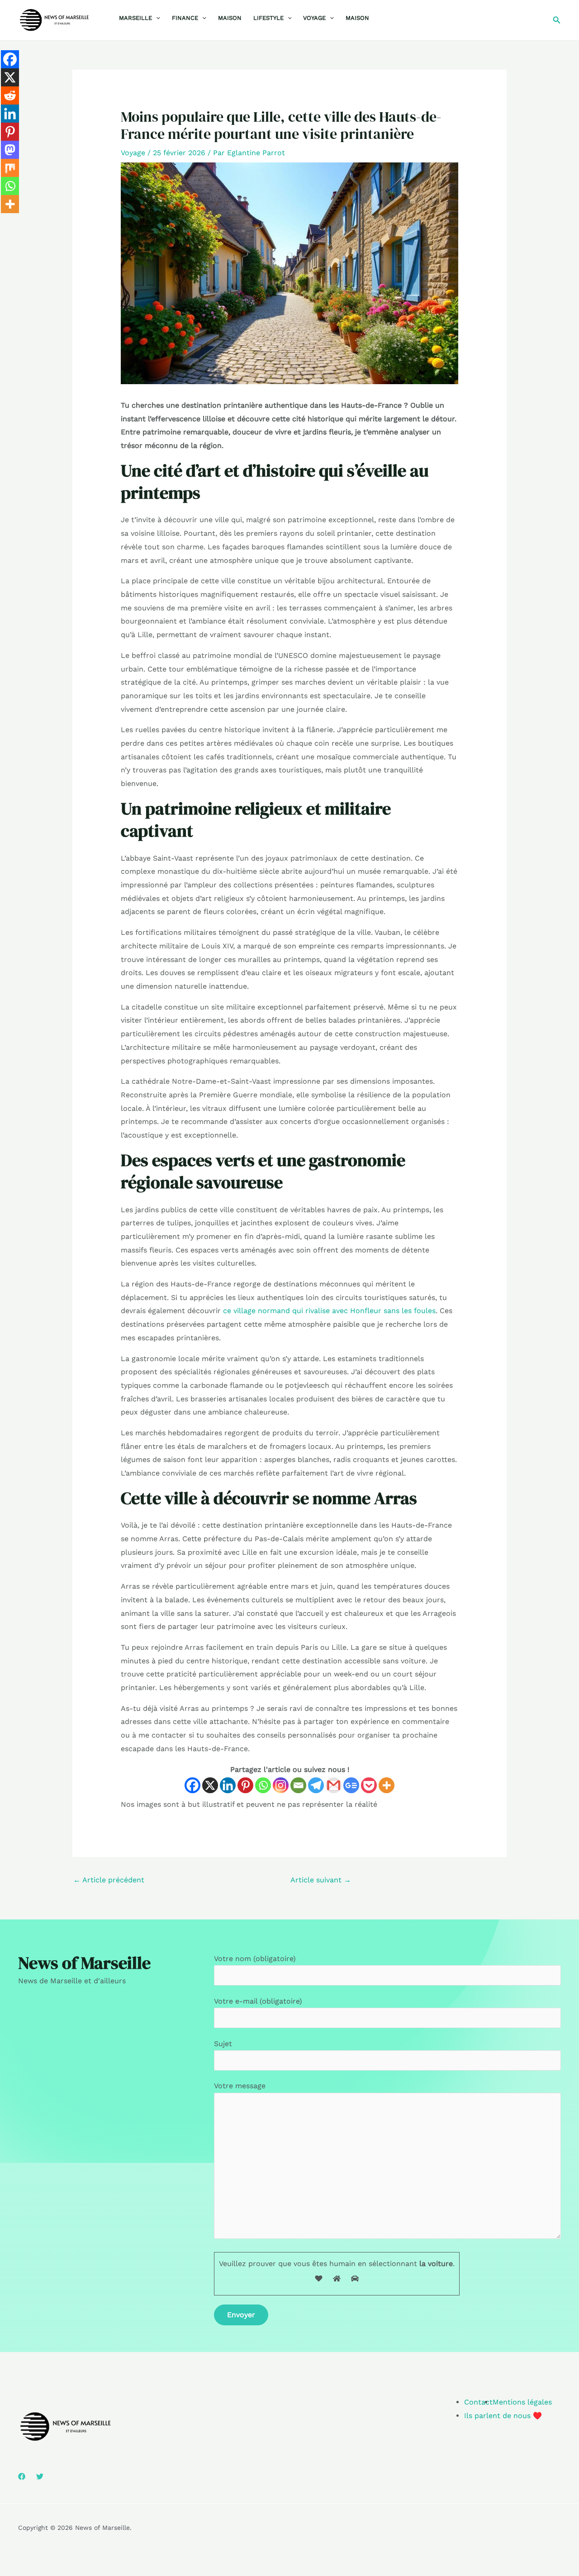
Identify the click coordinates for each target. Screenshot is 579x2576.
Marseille (135, 18)
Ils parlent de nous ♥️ (503, 2416)
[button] (156, 18)
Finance (185, 18)
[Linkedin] (228, 1785)
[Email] (298, 1785)
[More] (387, 1785)
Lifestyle (268, 18)
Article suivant (321, 1880)
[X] (210, 1785)
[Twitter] (40, 2476)
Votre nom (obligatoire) (255, 1959)
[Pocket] (369, 1785)
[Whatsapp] (263, 1785)
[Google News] (351, 1785)
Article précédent (109, 1880)
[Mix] (10, 168)
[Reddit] (10, 95)
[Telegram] (316, 1785)
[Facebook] (192, 1785)
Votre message (240, 2086)
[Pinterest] (245, 1785)
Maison (230, 18)
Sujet (223, 2044)
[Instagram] (281, 1785)
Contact (478, 2402)
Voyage (314, 18)
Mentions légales (522, 2402)
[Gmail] (334, 1785)
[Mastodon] (10, 150)
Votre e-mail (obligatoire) (258, 2001)
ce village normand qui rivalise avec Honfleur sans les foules (329, 1311)
